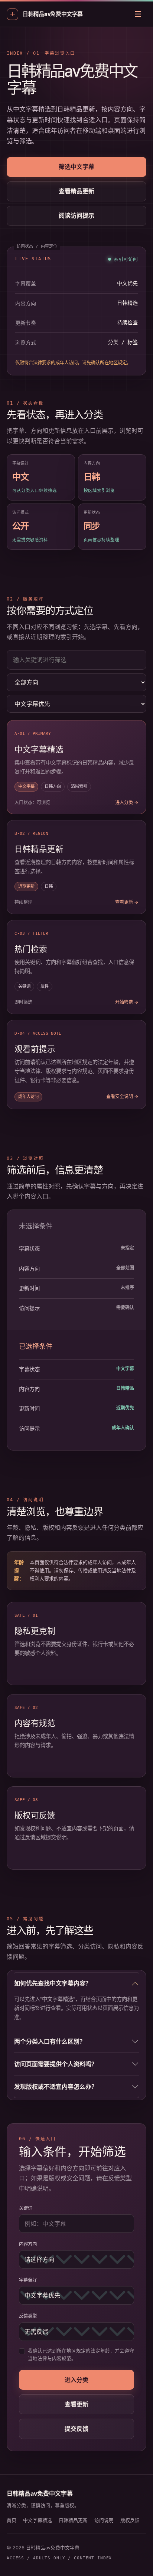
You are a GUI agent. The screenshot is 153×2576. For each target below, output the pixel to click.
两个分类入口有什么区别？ (50, 2041)
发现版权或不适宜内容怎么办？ (56, 2087)
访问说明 (104, 2520)
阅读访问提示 (76, 215)
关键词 (26, 2208)
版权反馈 (130, 2520)
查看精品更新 (76, 191)
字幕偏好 (28, 2280)
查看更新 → (127, 902)
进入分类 (76, 2380)
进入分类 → (127, 802)
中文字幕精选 (38, 2520)
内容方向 (28, 2244)
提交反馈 (76, 2429)
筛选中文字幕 (76, 167)
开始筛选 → (127, 1002)
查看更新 (76, 2404)
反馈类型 (28, 2316)
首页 (12, 2520)
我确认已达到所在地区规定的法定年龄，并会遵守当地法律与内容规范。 (81, 2355)
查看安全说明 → (122, 1096)
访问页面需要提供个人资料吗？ (56, 2064)
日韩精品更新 (73, 2520)
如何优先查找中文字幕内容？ (53, 1983)
